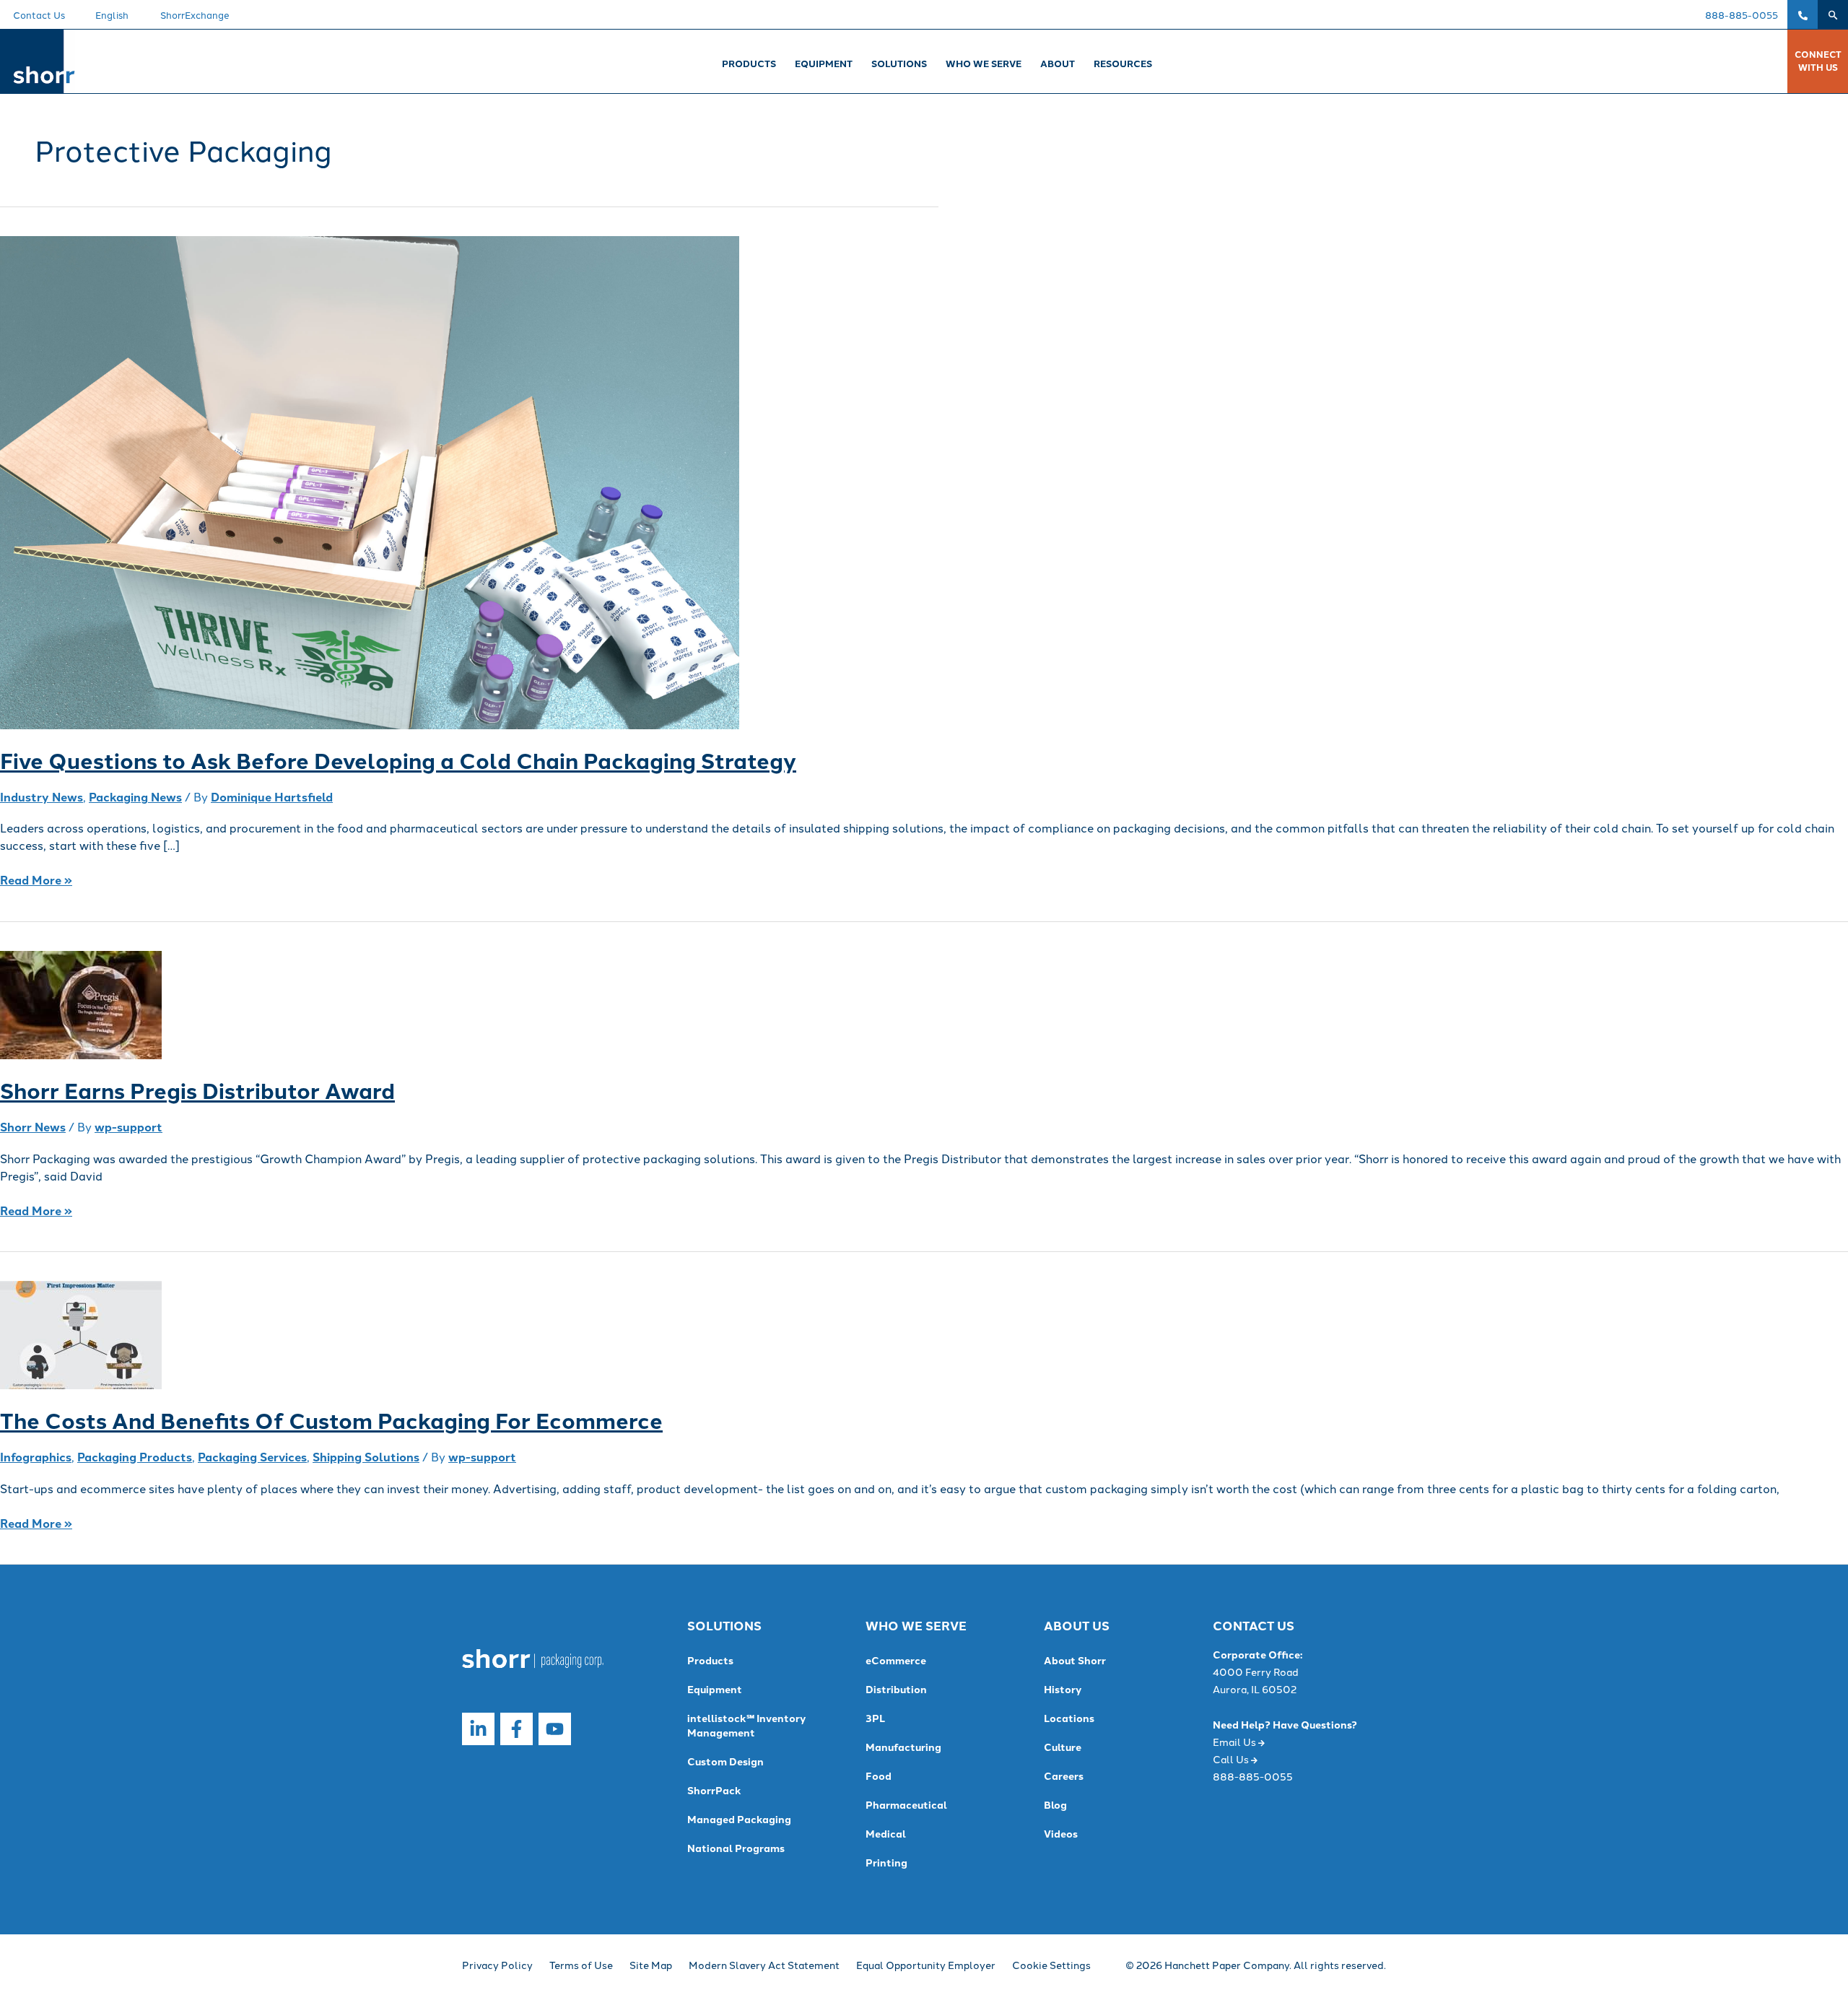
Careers (1064, 1775)
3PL (875, 1718)
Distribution (896, 1689)
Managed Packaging (739, 1819)
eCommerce (896, 1660)
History (1063, 1689)
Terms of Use (581, 1965)
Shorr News (33, 1127)
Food (879, 1775)
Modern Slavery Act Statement (764, 1965)
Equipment (715, 1689)
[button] (1833, 14)
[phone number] (1803, 14)
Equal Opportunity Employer (926, 1965)
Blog (1055, 1804)
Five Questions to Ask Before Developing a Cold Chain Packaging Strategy (398, 760)
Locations (1069, 1718)
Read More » (36, 880)
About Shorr (1075, 1660)
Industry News (42, 797)
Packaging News (135, 797)
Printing (886, 1862)
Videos (1061, 1833)
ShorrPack (714, 1790)
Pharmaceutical (906, 1804)
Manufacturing (903, 1747)
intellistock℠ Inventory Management (746, 1725)
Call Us (1232, 1759)
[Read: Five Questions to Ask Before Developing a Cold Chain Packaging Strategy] (370, 481)
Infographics (36, 1457)
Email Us (1235, 1742)
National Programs (736, 1848)
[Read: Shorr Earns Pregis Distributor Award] (81, 1003)
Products (710, 1660)
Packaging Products (135, 1457)
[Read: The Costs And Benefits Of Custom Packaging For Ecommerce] (81, 1333)
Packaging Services (252, 1457)
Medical (886, 1833)
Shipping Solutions (366, 1457)
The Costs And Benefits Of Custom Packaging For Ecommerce (331, 1420)
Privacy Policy (497, 1965)
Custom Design (725, 1761)
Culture (1063, 1747)
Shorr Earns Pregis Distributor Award (197, 1090)
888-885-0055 (1742, 14)
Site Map (651, 1965)
